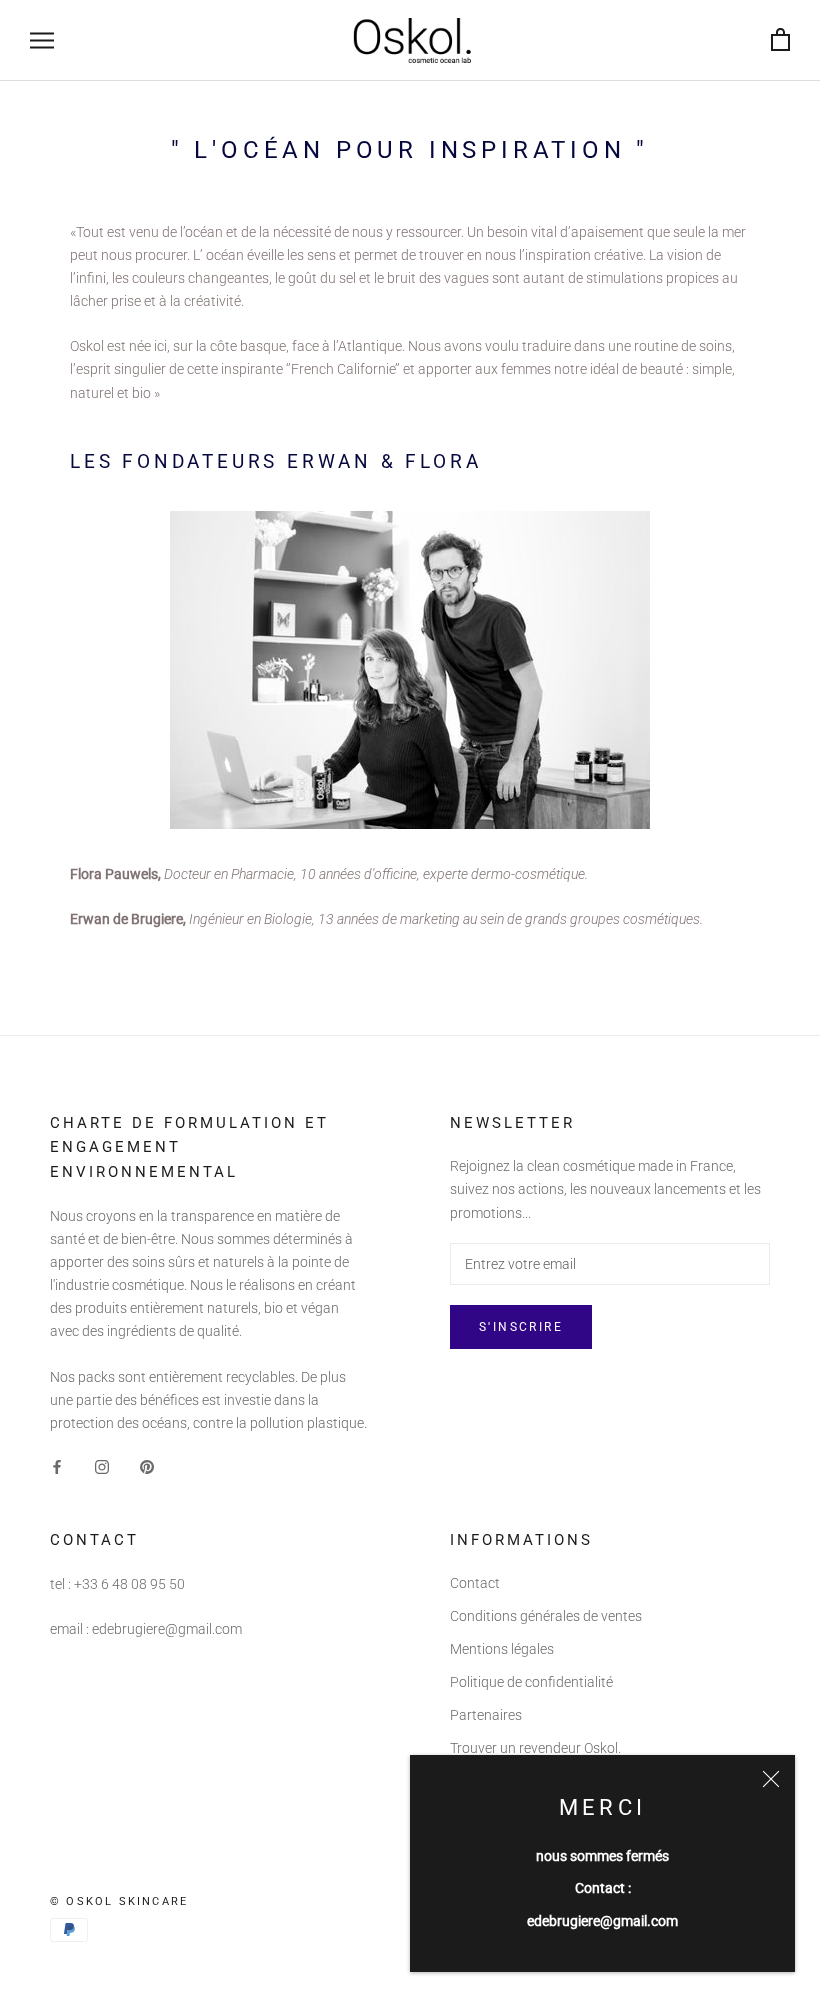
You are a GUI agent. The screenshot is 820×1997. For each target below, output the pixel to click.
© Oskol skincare (119, 1901)
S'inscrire (521, 1327)
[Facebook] (57, 1466)
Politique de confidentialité (531, 1682)
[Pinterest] (147, 1466)
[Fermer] (771, 1779)
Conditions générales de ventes (546, 1616)
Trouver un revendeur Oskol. (535, 1748)
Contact (475, 1583)
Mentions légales (502, 1649)
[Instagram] (102, 1466)
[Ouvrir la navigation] (42, 40)
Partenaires (486, 1715)
